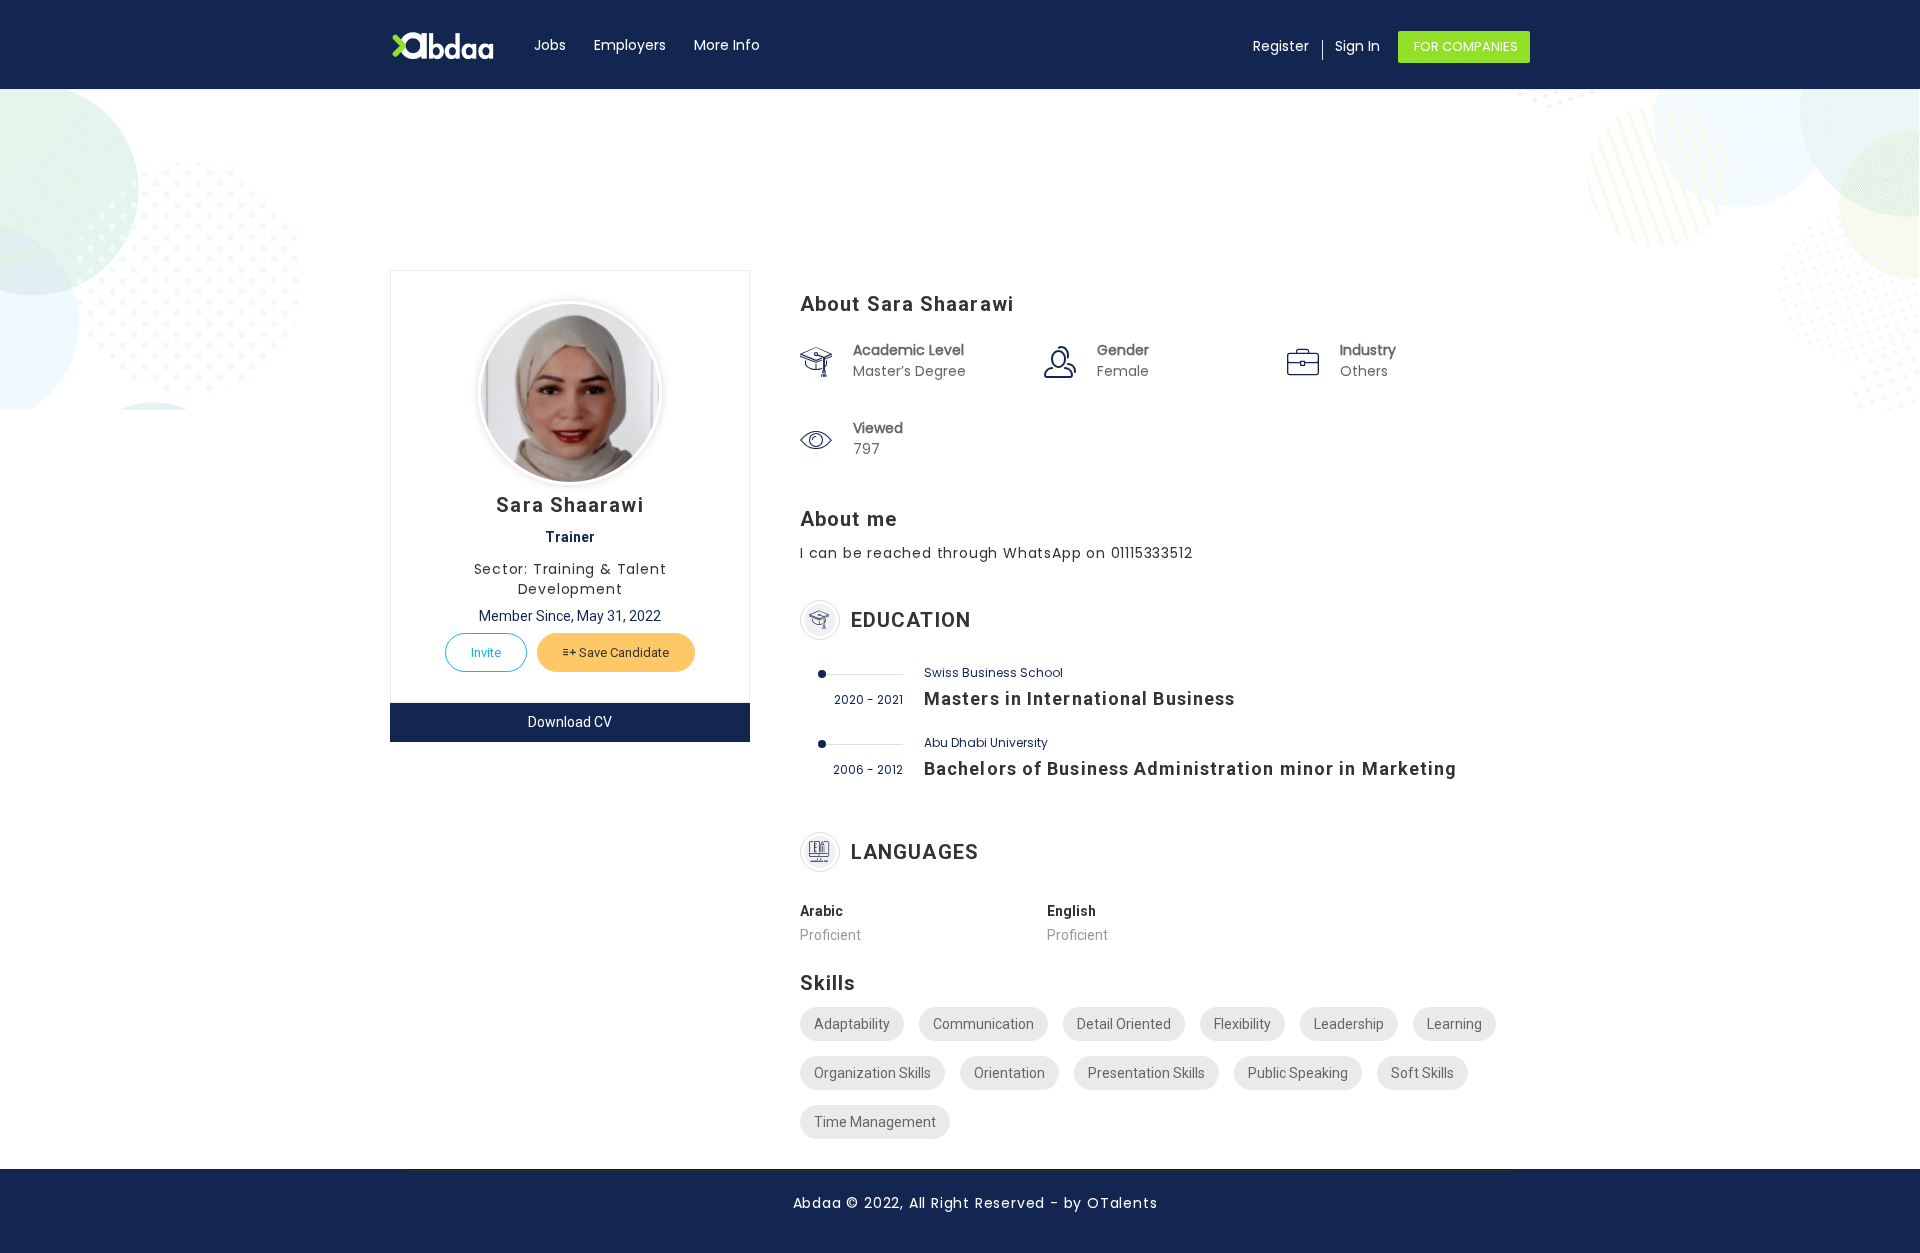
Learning (1454, 1024)
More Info (727, 45)
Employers (630, 45)
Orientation (1009, 1073)
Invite (486, 652)
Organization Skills (872, 1073)
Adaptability (852, 1024)
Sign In (1357, 46)
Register (1281, 46)
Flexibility (1242, 1024)
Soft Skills (1422, 1073)
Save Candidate (622, 652)
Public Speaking (1298, 1073)
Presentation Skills (1146, 1073)
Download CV (570, 722)
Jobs (550, 45)
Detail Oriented (1124, 1024)
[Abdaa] (455, 45)
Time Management (875, 1122)
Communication (983, 1024)
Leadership (1349, 1024)
